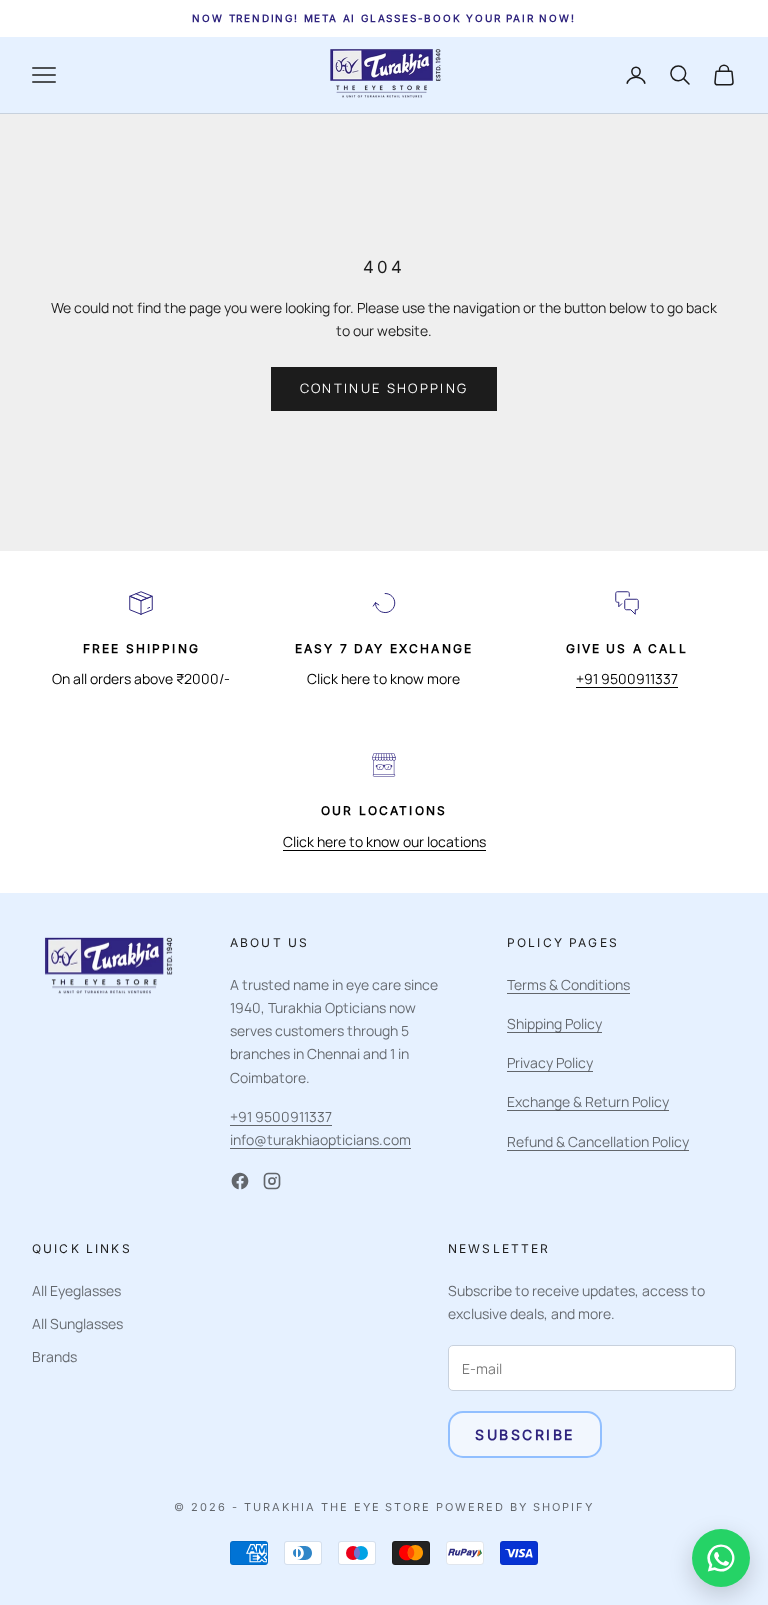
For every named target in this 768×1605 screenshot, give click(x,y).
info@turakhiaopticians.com (320, 1139)
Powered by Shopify (515, 1507)
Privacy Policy (550, 1062)
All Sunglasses (77, 1323)
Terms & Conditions (568, 984)
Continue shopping (384, 388)
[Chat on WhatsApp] (721, 1558)
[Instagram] (272, 1181)
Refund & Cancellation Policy (598, 1141)
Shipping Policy (554, 1023)
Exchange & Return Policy (588, 1101)
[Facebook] (240, 1181)
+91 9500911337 (627, 678)
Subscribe (525, 1434)
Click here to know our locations (384, 841)
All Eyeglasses (76, 1290)
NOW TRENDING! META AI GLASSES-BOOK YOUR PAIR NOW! (383, 18)
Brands (54, 1356)
